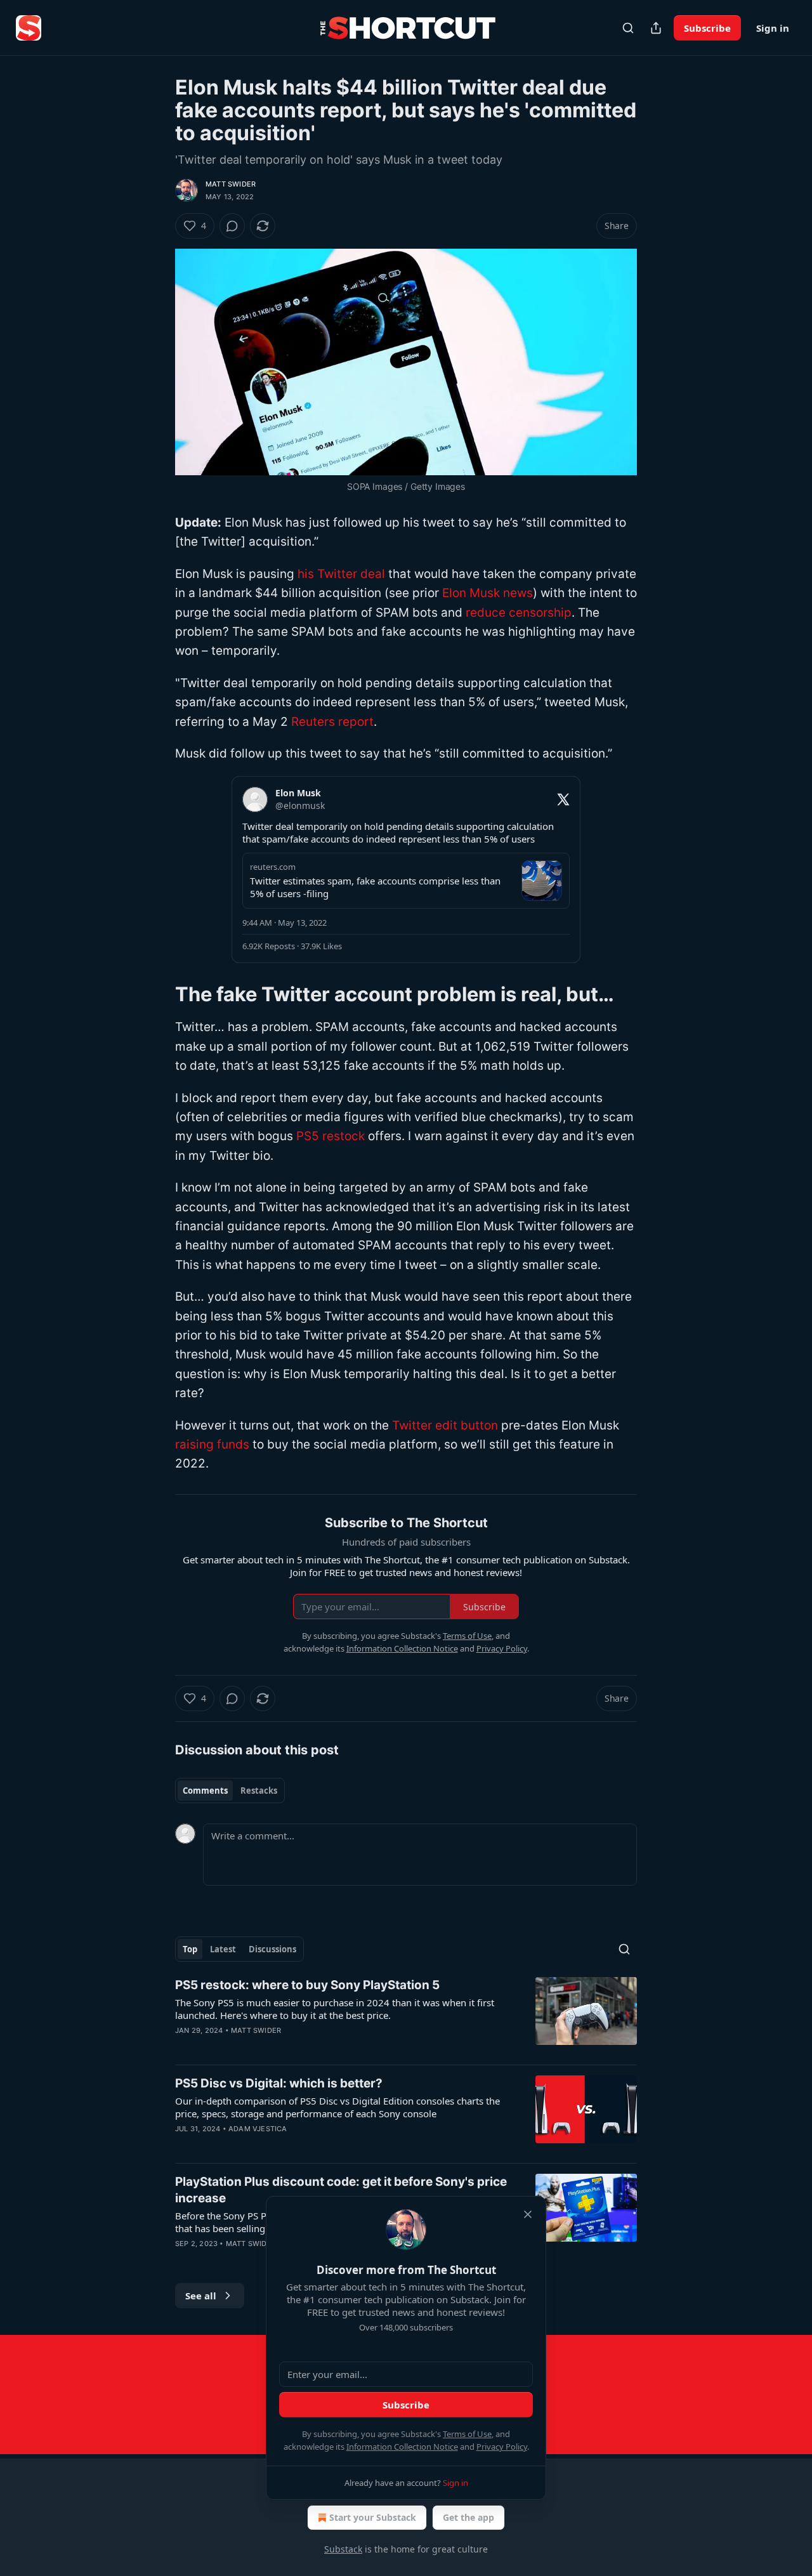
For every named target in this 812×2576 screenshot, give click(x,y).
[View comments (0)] (232, 226)
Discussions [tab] (272, 1949)
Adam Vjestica (258, 2129)
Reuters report (332, 722)
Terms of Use (467, 2434)
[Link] (157, 994)
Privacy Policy (502, 2447)
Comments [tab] (205, 1791)
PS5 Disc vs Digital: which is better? (279, 2083)
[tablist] (230, 1791)
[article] (406, 2016)
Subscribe (707, 28)
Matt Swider (231, 184)
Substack (343, 2549)
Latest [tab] (223, 1949)
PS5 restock (331, 1136)
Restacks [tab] (259, 1791)
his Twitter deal (341, 574)
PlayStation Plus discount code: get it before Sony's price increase (341, 2190)
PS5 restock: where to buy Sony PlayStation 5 (307, 1985)
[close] (528, 2214)
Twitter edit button (445, 1425)
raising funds (212, 1444)
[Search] (628, 28)
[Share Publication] (656, 28)
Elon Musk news (488, 593)
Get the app (468, 2517)
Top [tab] (190, 1949)
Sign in (773, 28)
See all (201, 2296)
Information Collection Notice (402, 2447)
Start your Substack (373, 2517)
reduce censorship (519, 613)
